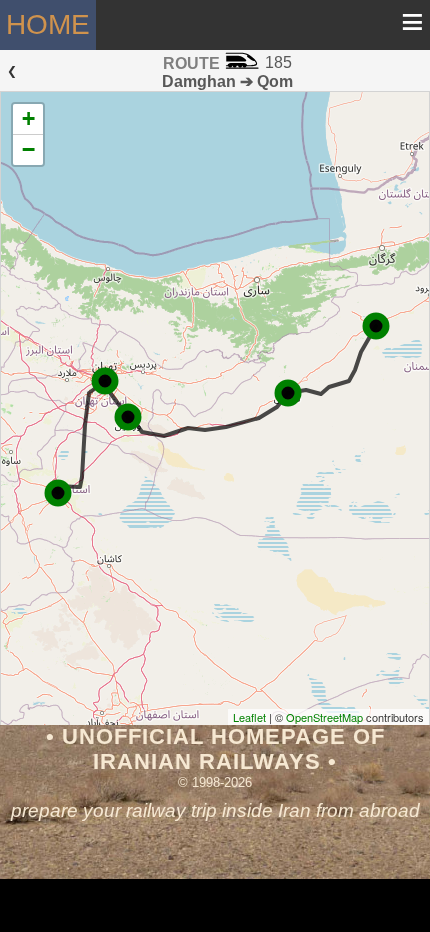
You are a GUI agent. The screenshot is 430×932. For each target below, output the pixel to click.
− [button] (28, 149)
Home (48, 24)
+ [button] (28, 118)
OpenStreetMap (324, 717)
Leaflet (249, 717)
